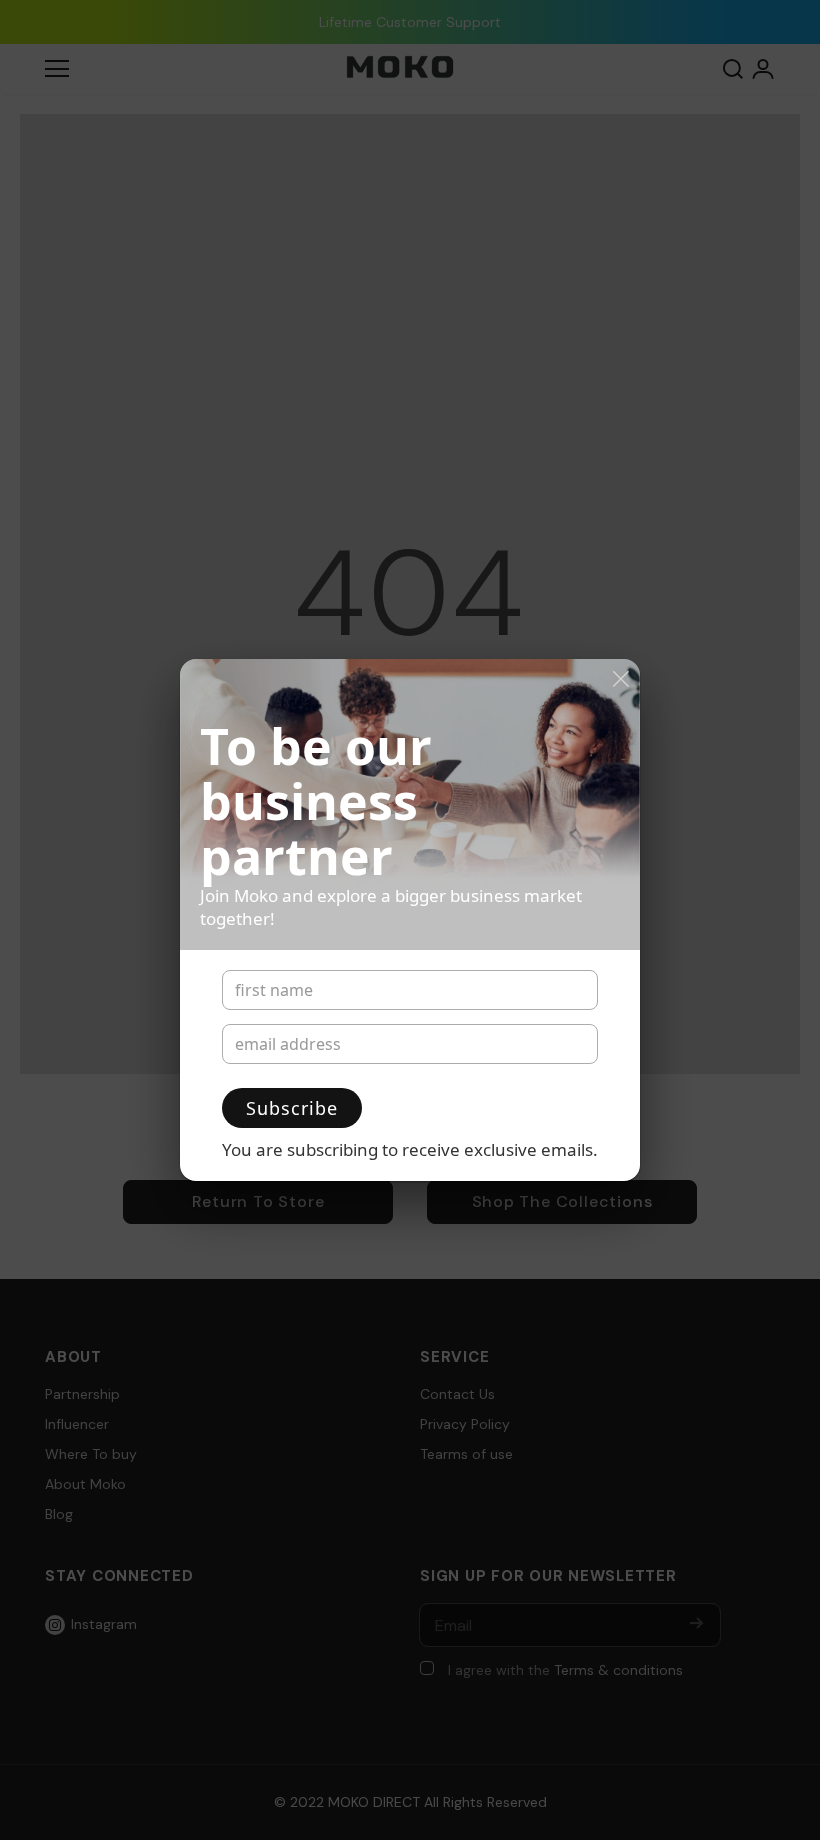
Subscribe (292, 1108)
